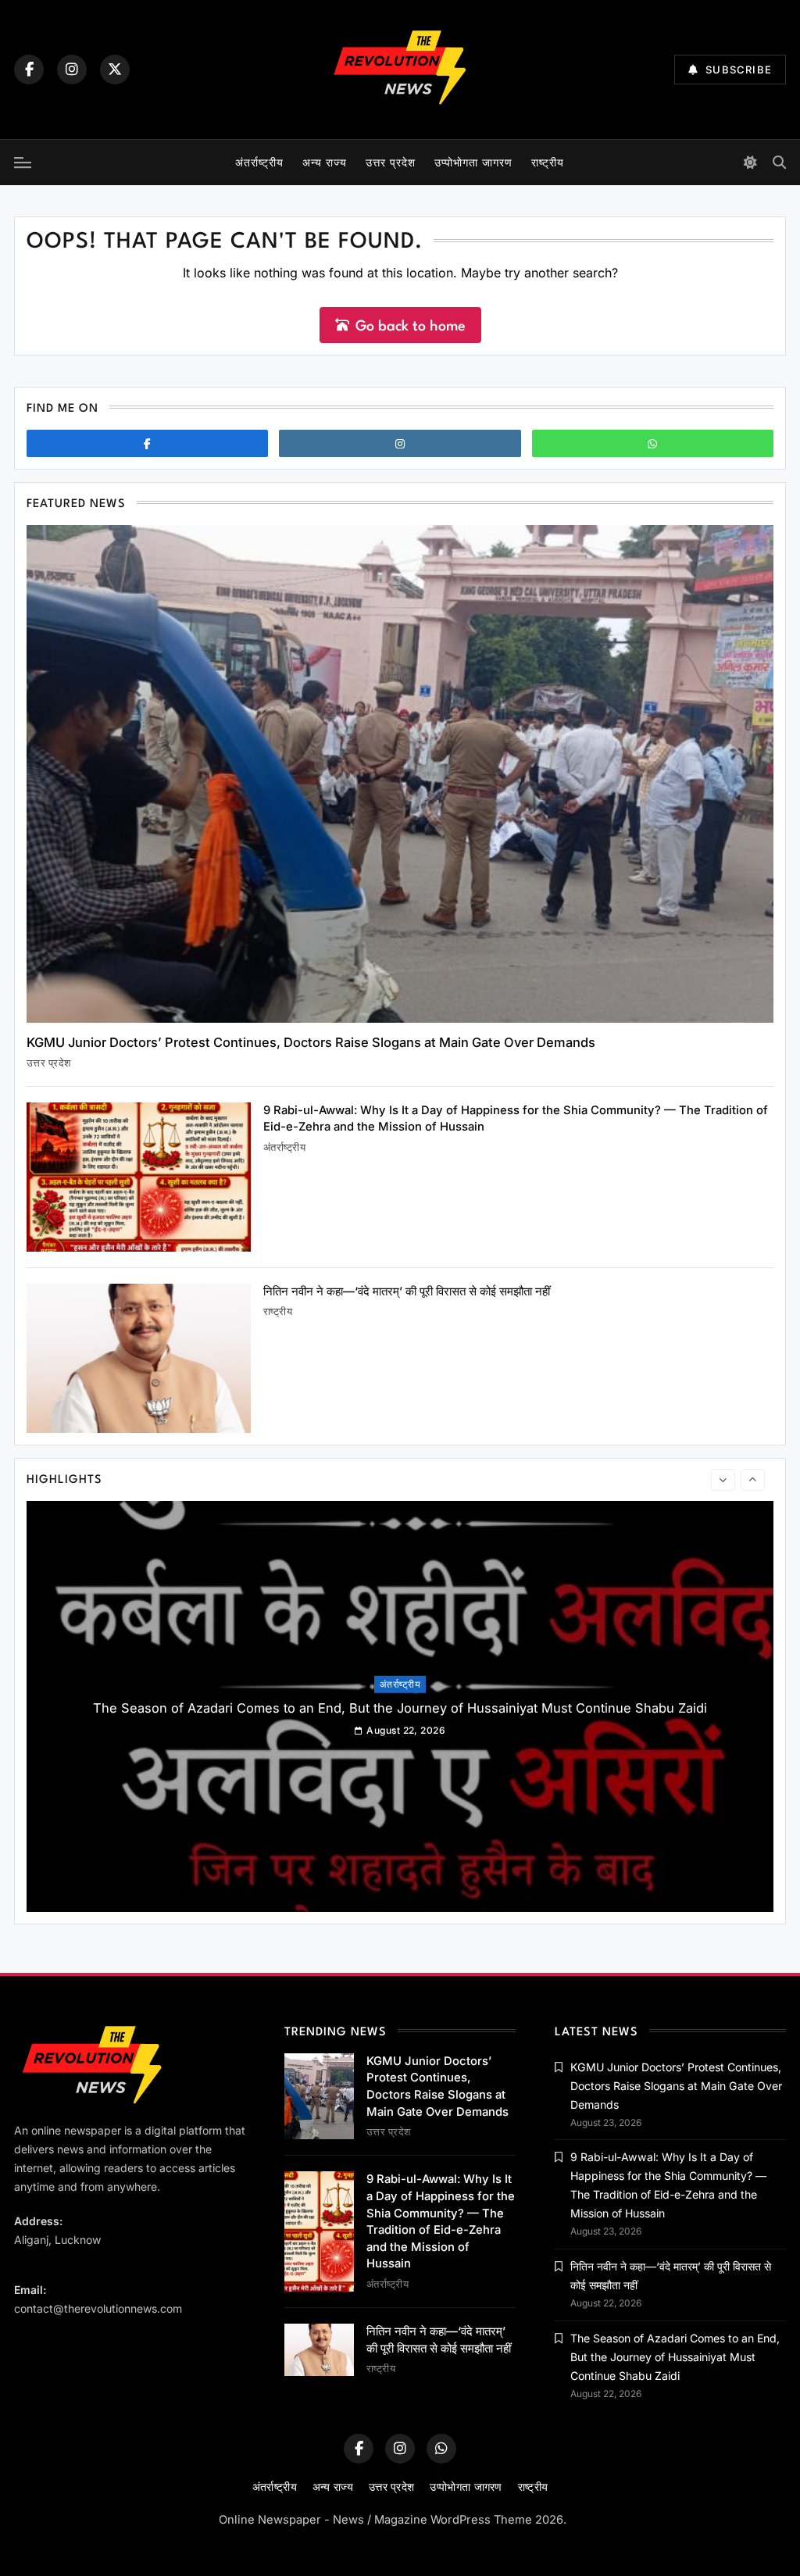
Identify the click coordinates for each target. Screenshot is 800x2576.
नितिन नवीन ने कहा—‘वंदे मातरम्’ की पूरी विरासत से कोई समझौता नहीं (407, 1292)
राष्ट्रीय (548, 162)
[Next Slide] (753, 1480)
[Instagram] (72, 70)
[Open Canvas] (23, 163)
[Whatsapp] (653, 443)
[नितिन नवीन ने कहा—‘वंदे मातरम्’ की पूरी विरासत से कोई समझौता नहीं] (139, 1358)
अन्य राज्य (325, 162)
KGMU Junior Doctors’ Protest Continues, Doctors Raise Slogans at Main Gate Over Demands (311, 1042)
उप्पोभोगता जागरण (473, 162)
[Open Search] (779, 162)
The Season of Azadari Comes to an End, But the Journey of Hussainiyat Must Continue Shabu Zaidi (400, 1708)
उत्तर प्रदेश (391, 162)
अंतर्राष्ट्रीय (259, 162)
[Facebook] (29, 70)
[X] (115, 70)
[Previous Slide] (723, 1480)
